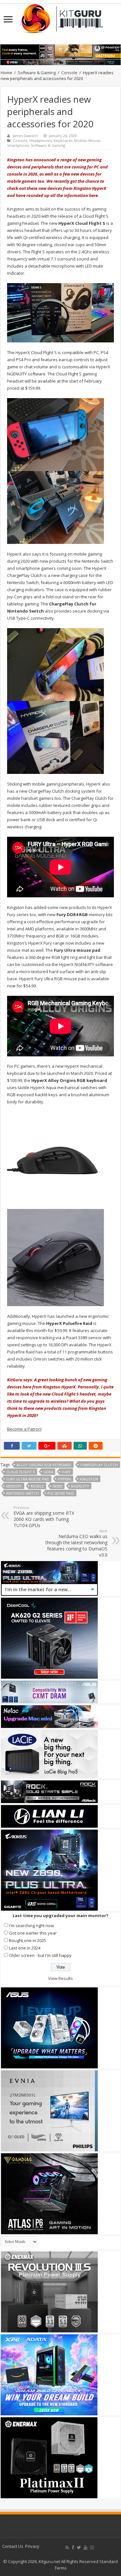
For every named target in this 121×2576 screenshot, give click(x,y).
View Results (60, 1978)
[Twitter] (79, 2547)
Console (69, 73)
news (57, 1486)
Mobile (80, 140)
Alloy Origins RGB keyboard (44, 1465)
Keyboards (63, 140)
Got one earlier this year (33, 1933)
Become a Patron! (24, 1429)
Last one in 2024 (25, 1948)
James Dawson (25, 136)
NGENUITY (80, 1486)
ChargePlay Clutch (99, 1465)
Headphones (40, 140)
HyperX (64, 1479)
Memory (14, 1486)
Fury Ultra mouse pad (28, 1479)
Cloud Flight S (20, 1472)
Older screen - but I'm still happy (40, 1955)
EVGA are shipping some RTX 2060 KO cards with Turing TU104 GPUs (44, 1517)
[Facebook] (73, 2547)
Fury (66, 1472)
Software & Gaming (37, 73)
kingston (89, 1479)
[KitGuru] (61, 17)
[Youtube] (86, 2547)
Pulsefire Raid (61, 1493)
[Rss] (67, 2547)
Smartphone (18, 145)
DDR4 (48, 1472)
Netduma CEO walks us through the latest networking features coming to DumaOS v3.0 (76, 1543)
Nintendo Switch (22, 1493)
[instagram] (92, 2547)
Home (6, 73)
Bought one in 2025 (28, 1940)
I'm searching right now (31, 1926)
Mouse (94, 140)
